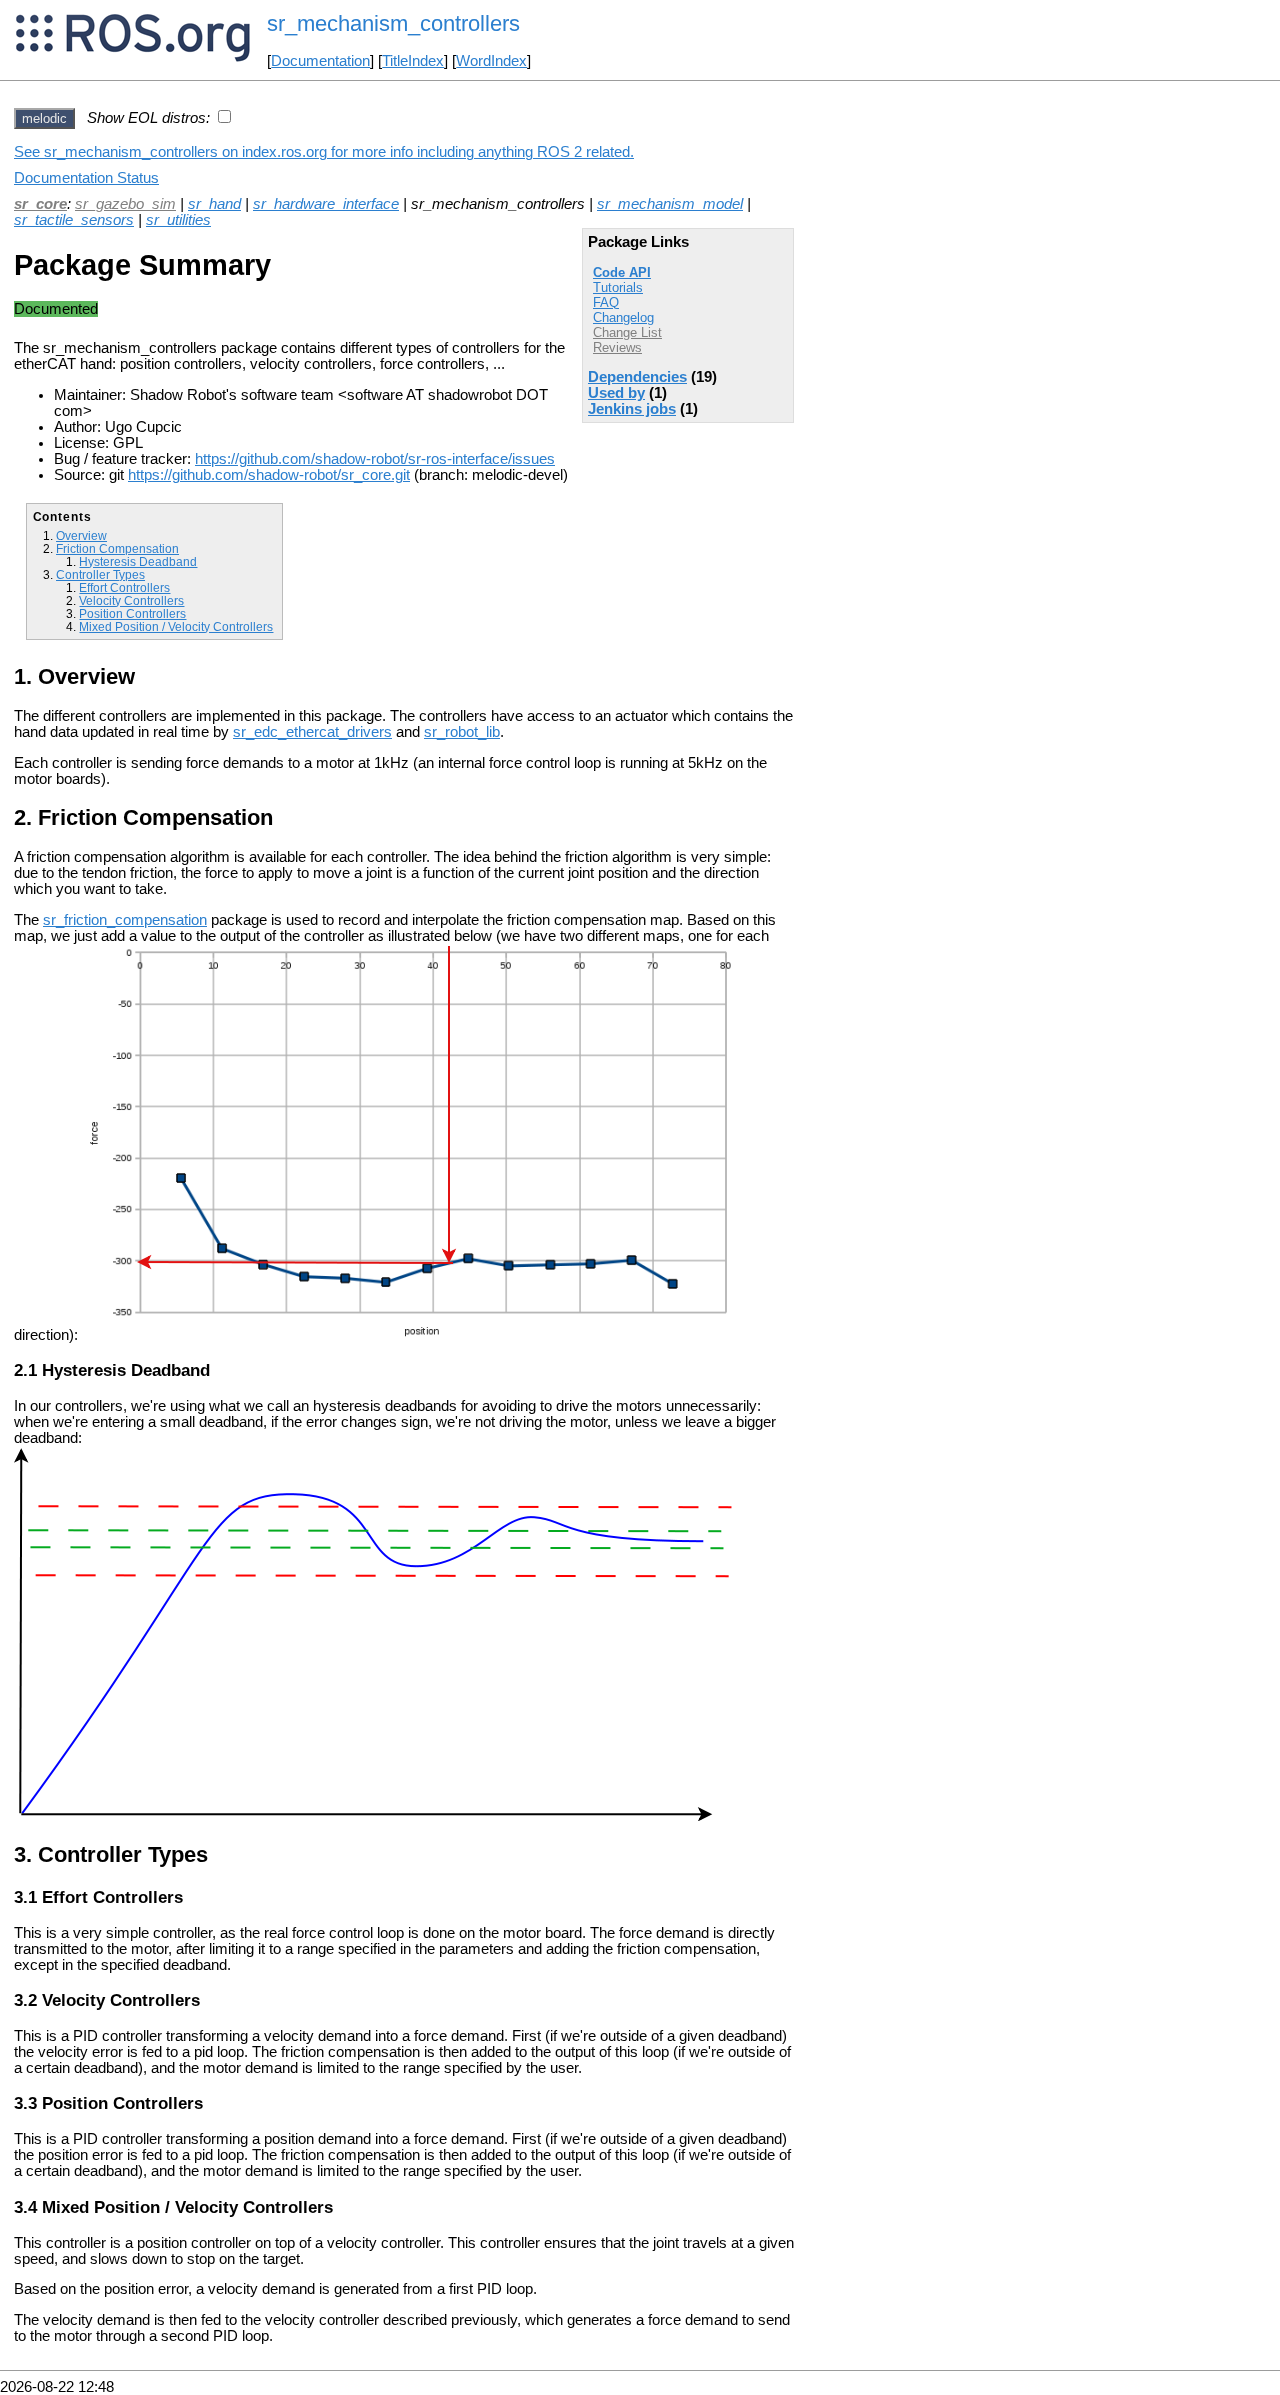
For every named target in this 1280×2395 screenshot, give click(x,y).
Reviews (617, 347)
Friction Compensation (117, 548)
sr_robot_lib (462, 732)
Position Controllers (132, 613)
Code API (622, 272)
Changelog (623, 317)
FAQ (606, 302)
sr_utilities (178, 220)
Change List (627, 332)
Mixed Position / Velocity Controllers (176, 626)
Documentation (320, 61)
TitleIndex (413, 61)
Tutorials (618, 287)
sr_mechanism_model (670, 204)
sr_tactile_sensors (74, 220)
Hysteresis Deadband (138, 561)
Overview (81, 535)
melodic (44, 118)
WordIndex (491, 61)
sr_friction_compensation (125, 920)
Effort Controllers (124, 587)
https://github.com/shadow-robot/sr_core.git (269, 475)
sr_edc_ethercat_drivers (312, 732)
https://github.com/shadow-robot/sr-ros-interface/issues (375, 459)
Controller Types (100, 574)
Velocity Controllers (131, 600)
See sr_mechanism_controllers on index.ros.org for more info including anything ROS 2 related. (324, 152)
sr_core (40, 204)
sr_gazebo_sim (125, 204)
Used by (616, 393)
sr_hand (214, 204)
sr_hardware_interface (326, 204)
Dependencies (637, 377)
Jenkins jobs (632, 409)
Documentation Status (86, 178)
